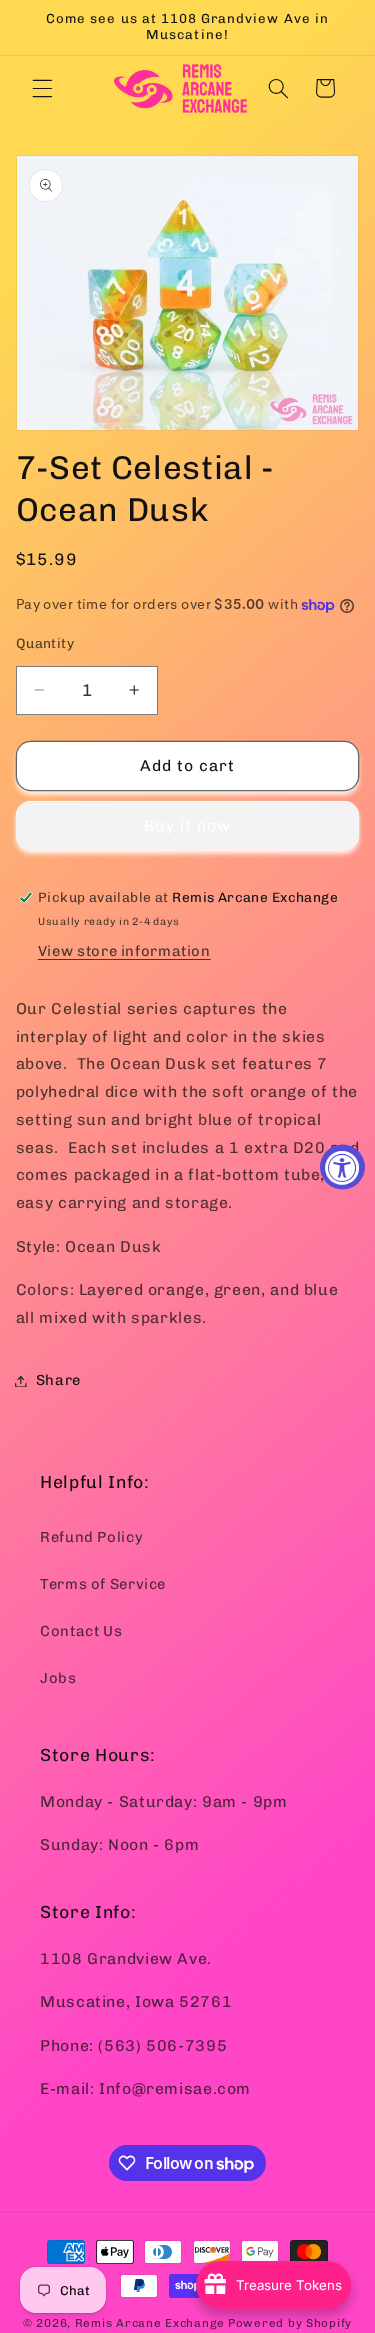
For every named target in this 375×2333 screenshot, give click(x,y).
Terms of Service (103, 1584)
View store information (124, 951)
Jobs (58, 1678)
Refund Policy (91, 1537)
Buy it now (188, 825)
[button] (42, 88)
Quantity (45, 643)
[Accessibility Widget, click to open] (342, 1166)
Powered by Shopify (290, 2323)
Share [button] (58, 1380)
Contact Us (81, 1631)
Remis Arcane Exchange (150, 2323)
